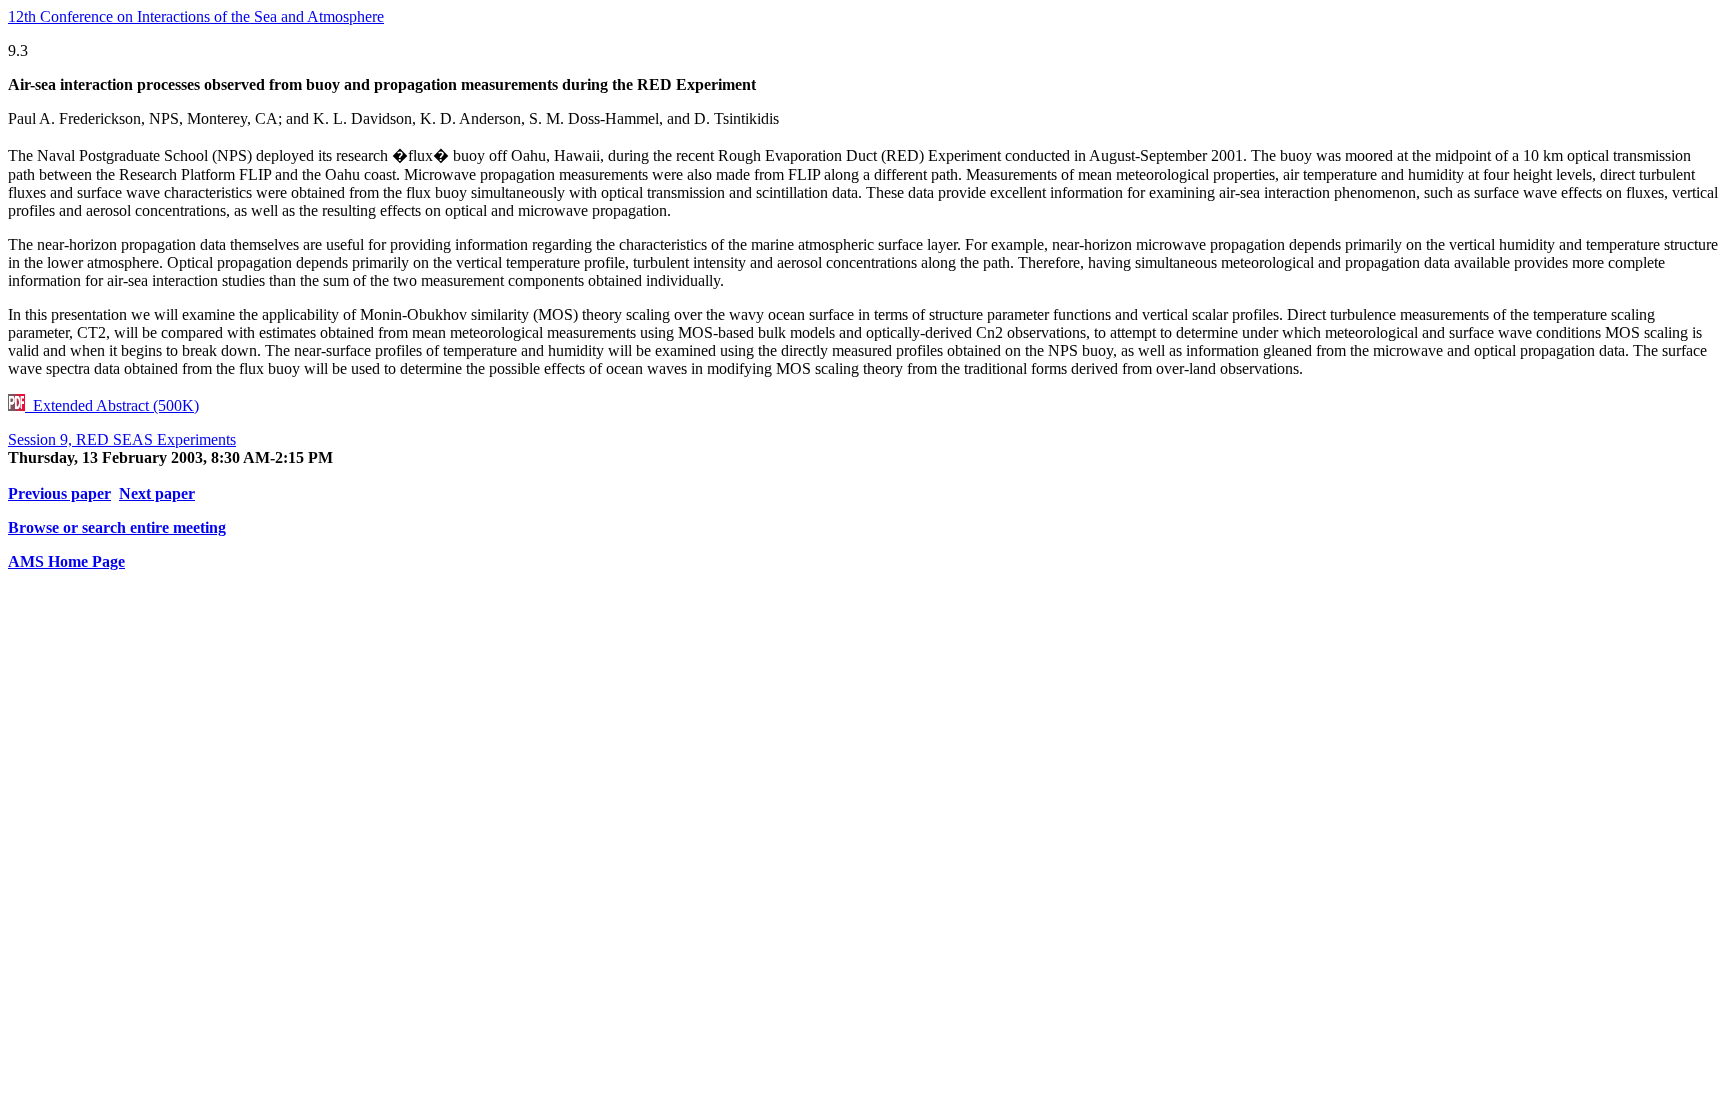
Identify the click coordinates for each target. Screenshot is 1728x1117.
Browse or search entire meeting (117, 527)
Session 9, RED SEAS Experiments (122, 439)
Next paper (157, 493)
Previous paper (59, 493)
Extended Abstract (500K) (112, 405)
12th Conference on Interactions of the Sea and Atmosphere (196, 16)
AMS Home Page (66, 561)
